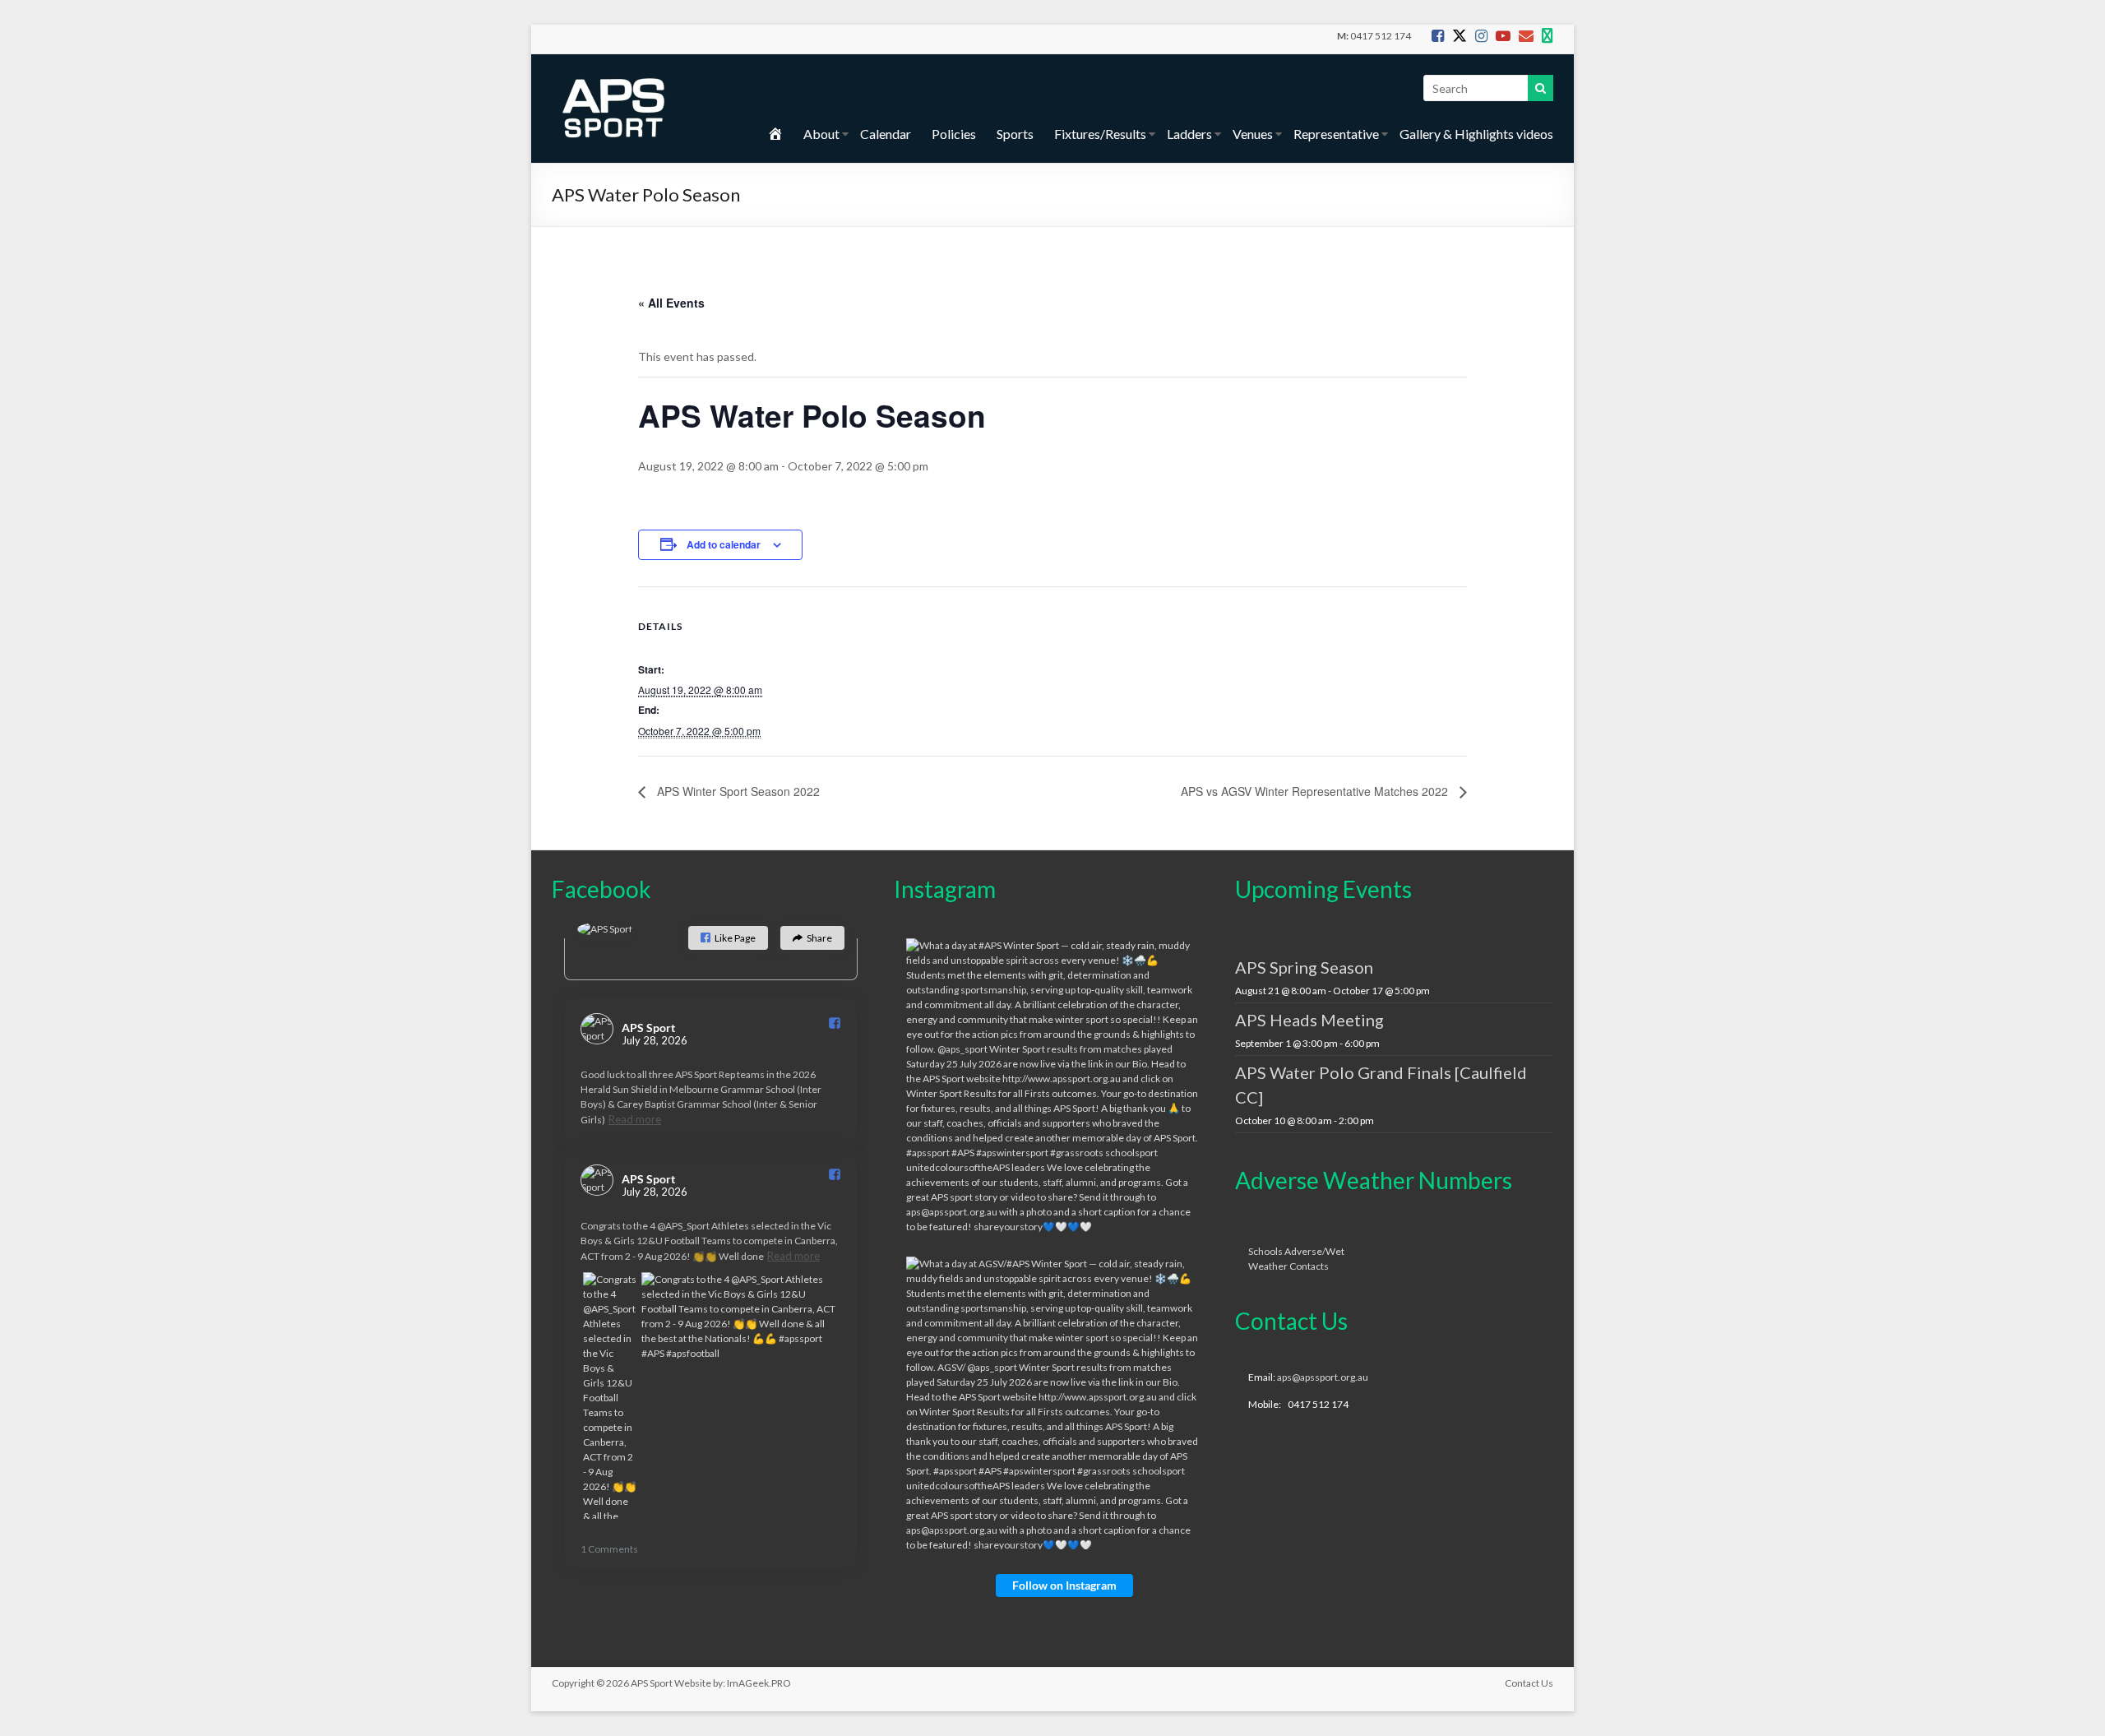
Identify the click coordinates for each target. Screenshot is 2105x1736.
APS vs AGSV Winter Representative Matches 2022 (1316, 791)
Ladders (1189, 134)
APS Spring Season (1304, 967)
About (821, 134)
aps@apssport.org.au (1323, 1377)
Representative (1336, 134)
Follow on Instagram (1064, 1585)
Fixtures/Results (1100, 134)
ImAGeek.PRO (759, 1683)
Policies (954, 134)
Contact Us (1529, 1683)
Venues (1253, 134)
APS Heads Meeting (1309, 1020)
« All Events (671, 303)
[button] (728, 938)
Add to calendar (724, 544)
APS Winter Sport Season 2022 (737, 791)
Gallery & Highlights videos (1476, 134)
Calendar (886, 134)
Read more (635, 1119)
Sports (1015, 134)
